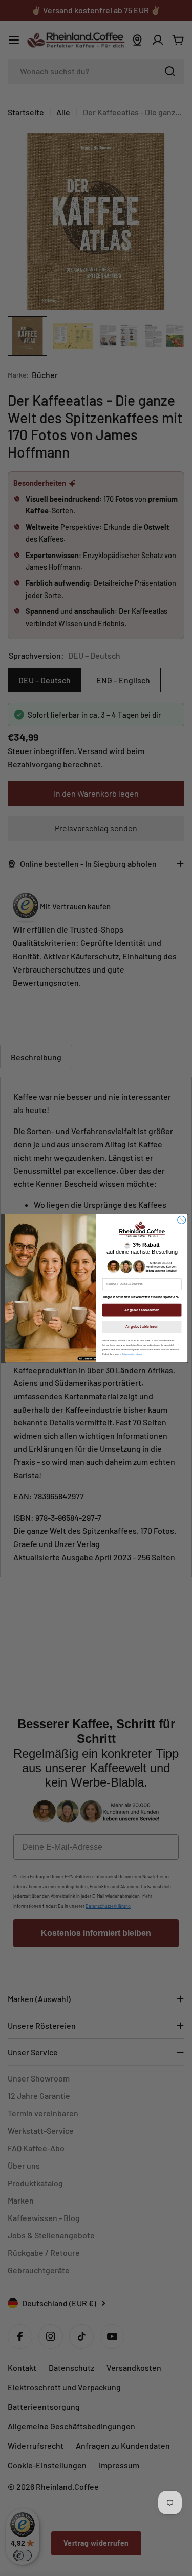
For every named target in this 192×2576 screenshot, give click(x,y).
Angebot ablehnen (141, 1326)
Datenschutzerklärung (132, 1353)
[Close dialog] (181, 1220)
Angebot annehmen (142, 1310)
